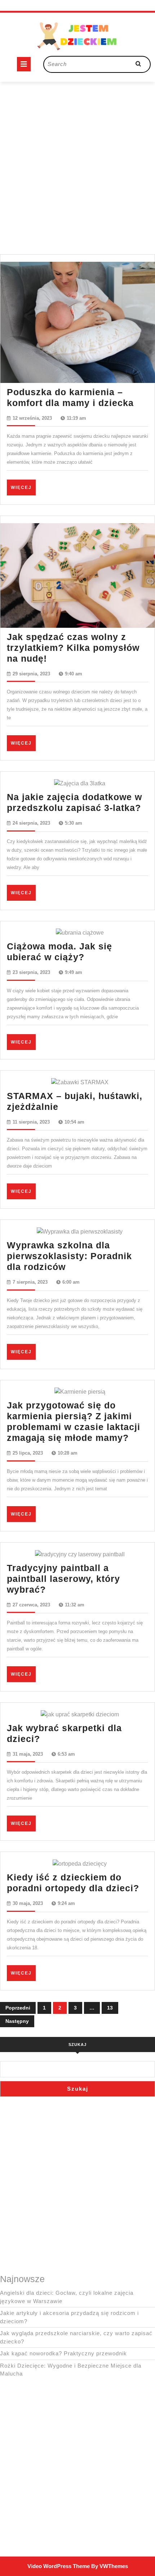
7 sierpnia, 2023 (30, 1282)
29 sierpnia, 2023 (31, 674)
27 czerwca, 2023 (31, 1605)
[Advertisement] (77, 159)
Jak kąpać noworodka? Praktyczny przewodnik (63, 2353)
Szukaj (77, 2045)
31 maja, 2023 (28, 1754)
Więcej (23, 487)
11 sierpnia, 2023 (31, 1122)
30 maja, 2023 (28, 1903)
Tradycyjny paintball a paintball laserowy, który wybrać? (63, 1579)
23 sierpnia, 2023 (31, 972)
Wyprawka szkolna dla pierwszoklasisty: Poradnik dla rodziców (69, 1256)
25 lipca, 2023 (28, 1453)
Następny (17, 2021)
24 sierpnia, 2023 (31, 823)
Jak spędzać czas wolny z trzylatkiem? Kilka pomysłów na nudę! (73, 648)
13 (110, 2008)
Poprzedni (18, 2008)
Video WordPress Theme (59, 2566)
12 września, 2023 (32, 418)
